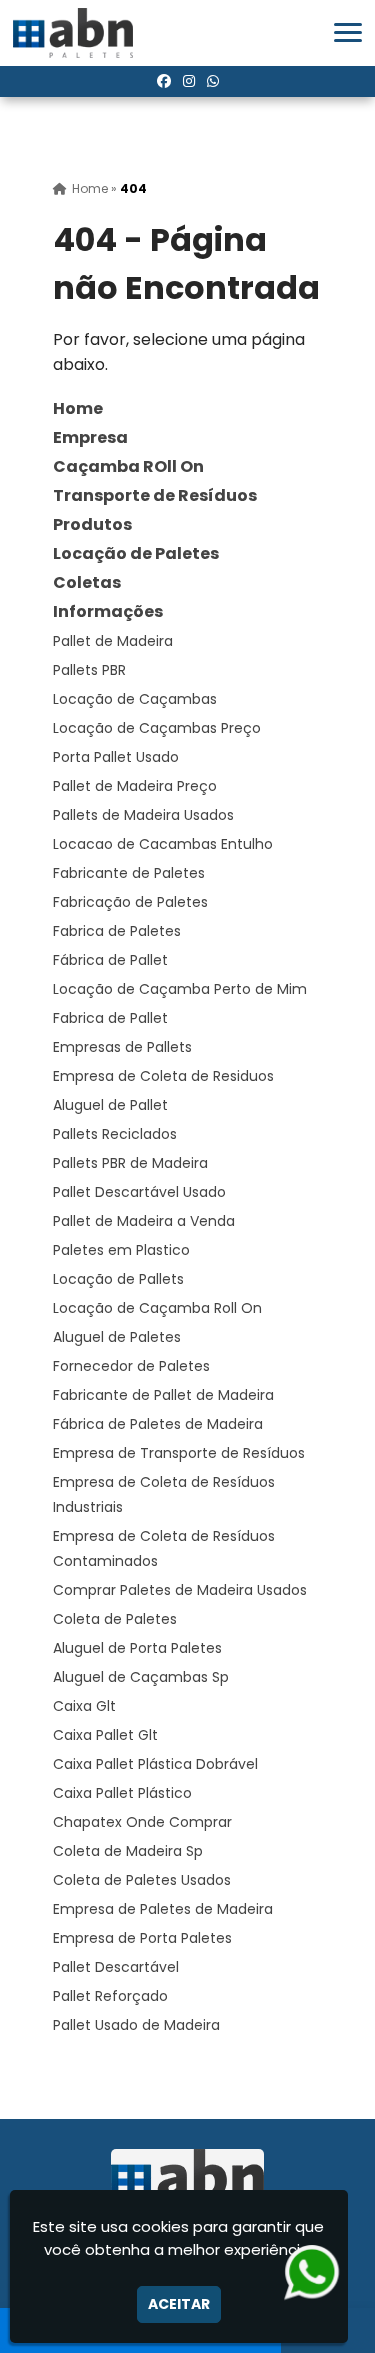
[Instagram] (189, 81)
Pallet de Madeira (113, 641)
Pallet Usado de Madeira (136, 2025)
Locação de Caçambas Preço (157, 728)
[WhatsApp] (213, 81)
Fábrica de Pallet (110, 960)
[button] (348, 32)
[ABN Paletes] (188, 2181)
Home (78, 408)
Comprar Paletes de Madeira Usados (180, 1590)
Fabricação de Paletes (130, 902)
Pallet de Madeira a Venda (144, 1221)
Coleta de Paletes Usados (142, 1880)
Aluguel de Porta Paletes (137, 1648)
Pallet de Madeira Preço (135, 786)
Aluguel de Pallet (110, 1105)
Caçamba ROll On (128, 466)
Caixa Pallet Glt (105, 1735)
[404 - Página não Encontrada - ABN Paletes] (73, 33)
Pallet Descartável (116, 1967)
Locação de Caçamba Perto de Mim (180, 989)
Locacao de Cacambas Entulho (163, 844)
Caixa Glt (84, 1706)
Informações (108, 611)
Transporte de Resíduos (155, 495)
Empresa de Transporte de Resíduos (179, 1453)
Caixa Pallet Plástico (122, 1793)
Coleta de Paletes (115, 1619)
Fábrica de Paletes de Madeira (158, 1424)
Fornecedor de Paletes (131, 1366)
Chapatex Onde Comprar (142, 1822)
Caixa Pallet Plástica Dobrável (155, 1764)
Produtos (92, 524)
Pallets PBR (89, 670)
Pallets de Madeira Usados (143, 815)
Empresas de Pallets (122, 1047)
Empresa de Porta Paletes (142, 1938)
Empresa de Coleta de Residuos (163, 1076)
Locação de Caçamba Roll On (157, 1308)
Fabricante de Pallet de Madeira (163, 1395)
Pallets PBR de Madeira (130, 1163)
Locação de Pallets (118, 1279)
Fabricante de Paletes (129, 873)
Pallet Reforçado (110, 1996)
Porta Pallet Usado (116, 757)
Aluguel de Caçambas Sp (141, 1677)
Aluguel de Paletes (117, 1337)
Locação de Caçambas (135, 699)
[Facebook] (164, 81)
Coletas (87, 582)
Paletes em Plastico (121, 1250)
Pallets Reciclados (115, 1134)
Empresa (90, 437)
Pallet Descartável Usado (139, 1192)
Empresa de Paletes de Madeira (163, 1909)
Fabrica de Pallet (110, 1018)
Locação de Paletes (136, 553)
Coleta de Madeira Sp (128, 1851)
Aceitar (179, 2304)
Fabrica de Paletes (117, 931)
